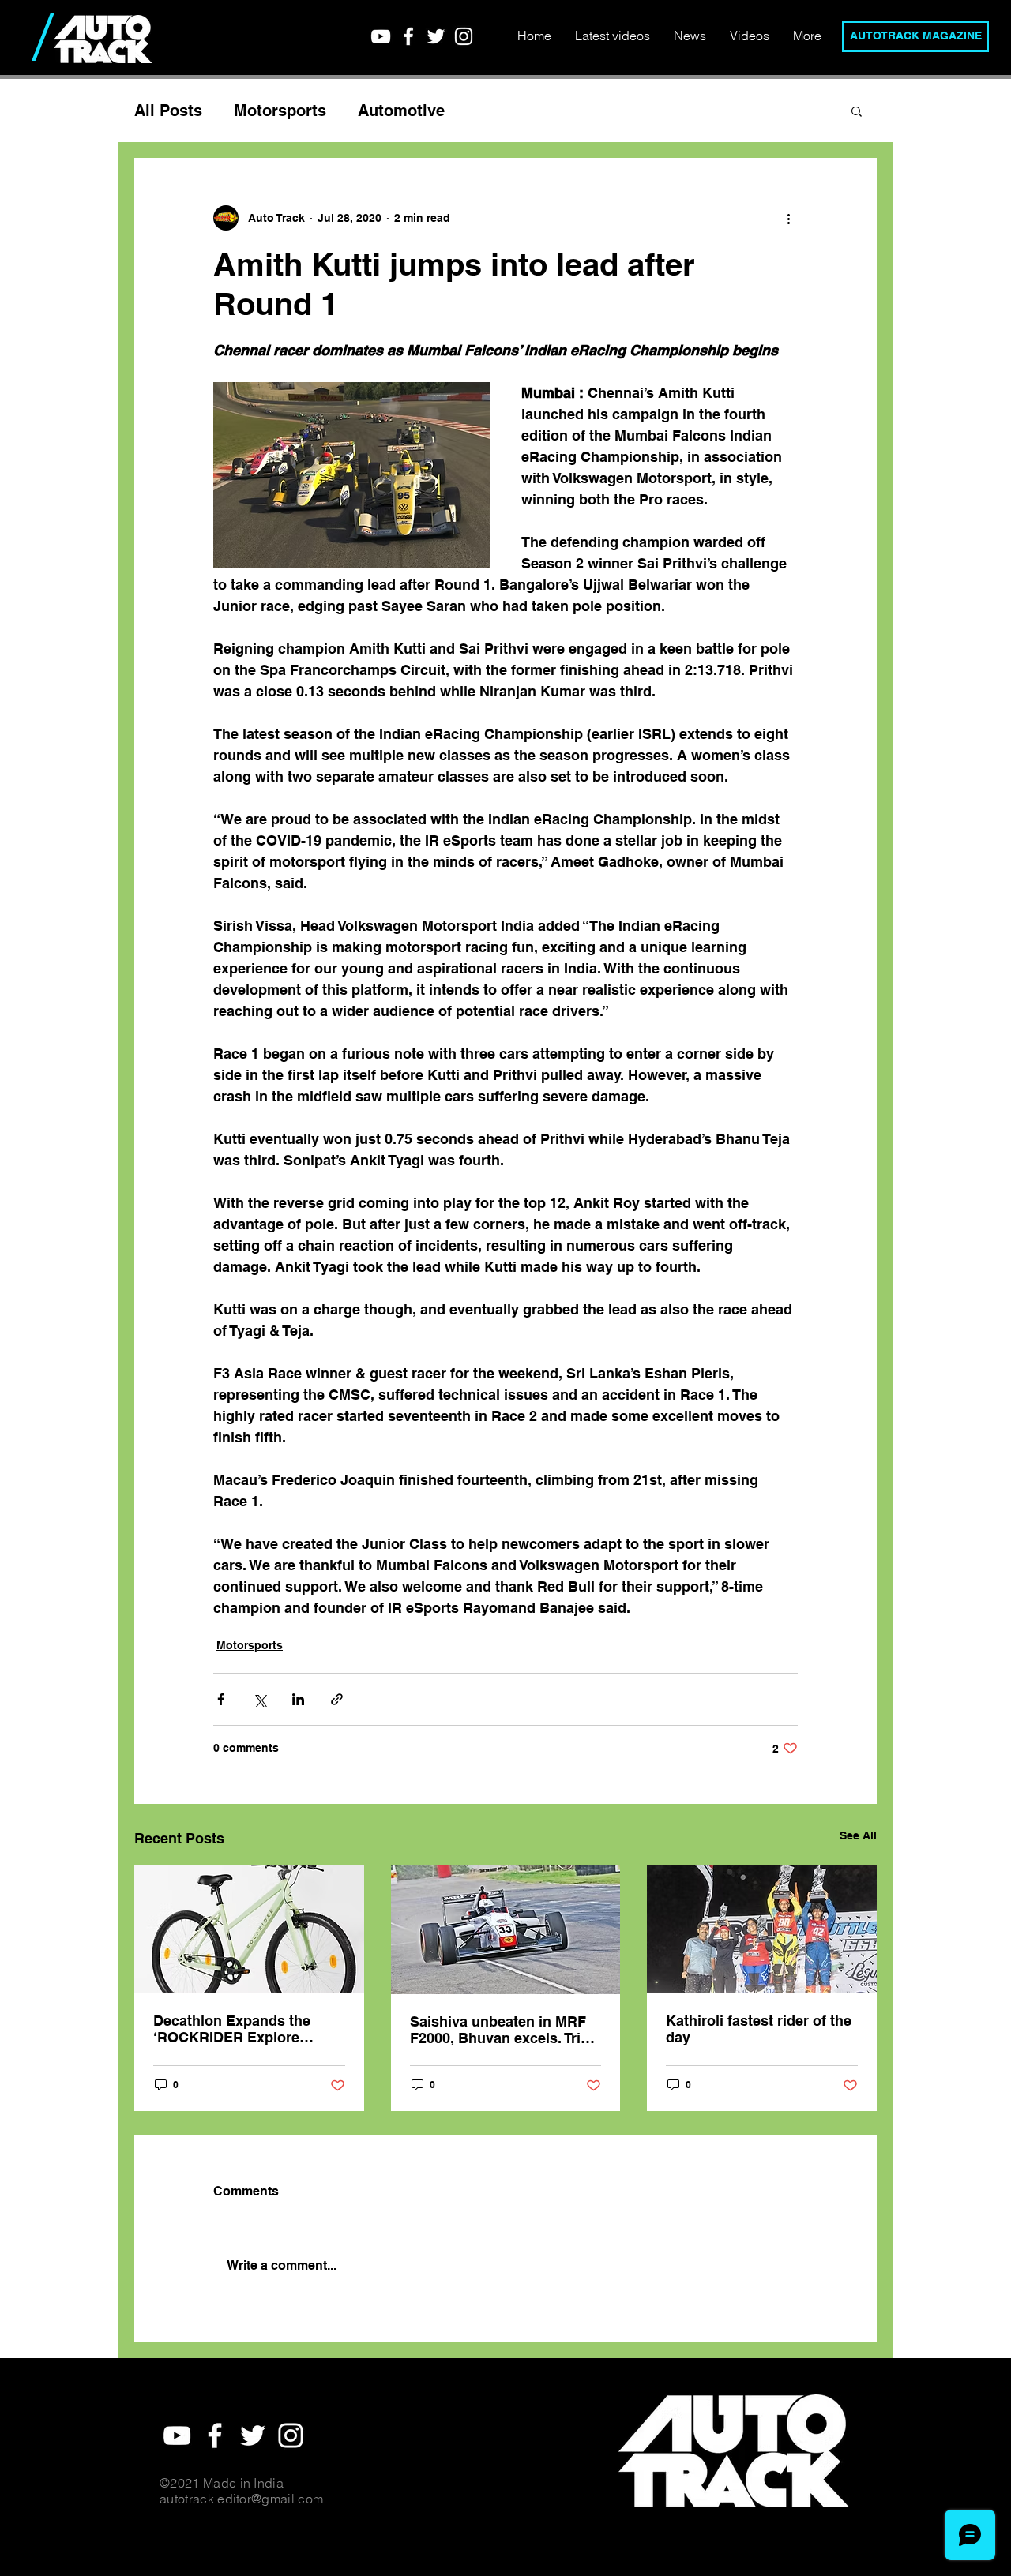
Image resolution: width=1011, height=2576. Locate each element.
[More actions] (788, 218)
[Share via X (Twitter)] (259, 1699)
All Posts (168, 111)
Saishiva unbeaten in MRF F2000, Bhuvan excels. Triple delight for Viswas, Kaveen (505, 2030)
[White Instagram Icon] (464, 36)
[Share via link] (337, 1699)
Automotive (401, 111)
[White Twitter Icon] (436, 36)
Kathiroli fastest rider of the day (759, 2029)
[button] (857, 111)
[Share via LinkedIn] (298, 1699)
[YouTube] (381, 36)
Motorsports (280, 111)
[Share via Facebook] (221, 1699)
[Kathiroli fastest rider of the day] (762, 1929)
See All (858, 1835)
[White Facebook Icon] (408, 36)
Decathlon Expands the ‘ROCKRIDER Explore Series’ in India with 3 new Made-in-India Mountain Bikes (241, 2029)
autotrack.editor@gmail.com (241, 2499)
